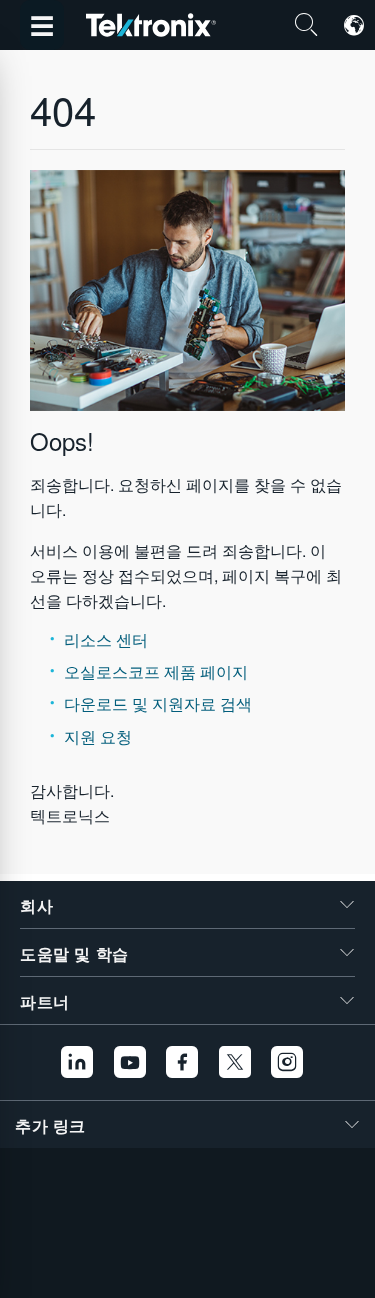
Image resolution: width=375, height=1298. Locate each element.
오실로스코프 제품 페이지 (156, 671)
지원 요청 (98, 736)
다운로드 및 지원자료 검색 (158, 703)
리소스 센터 (106, 639)
